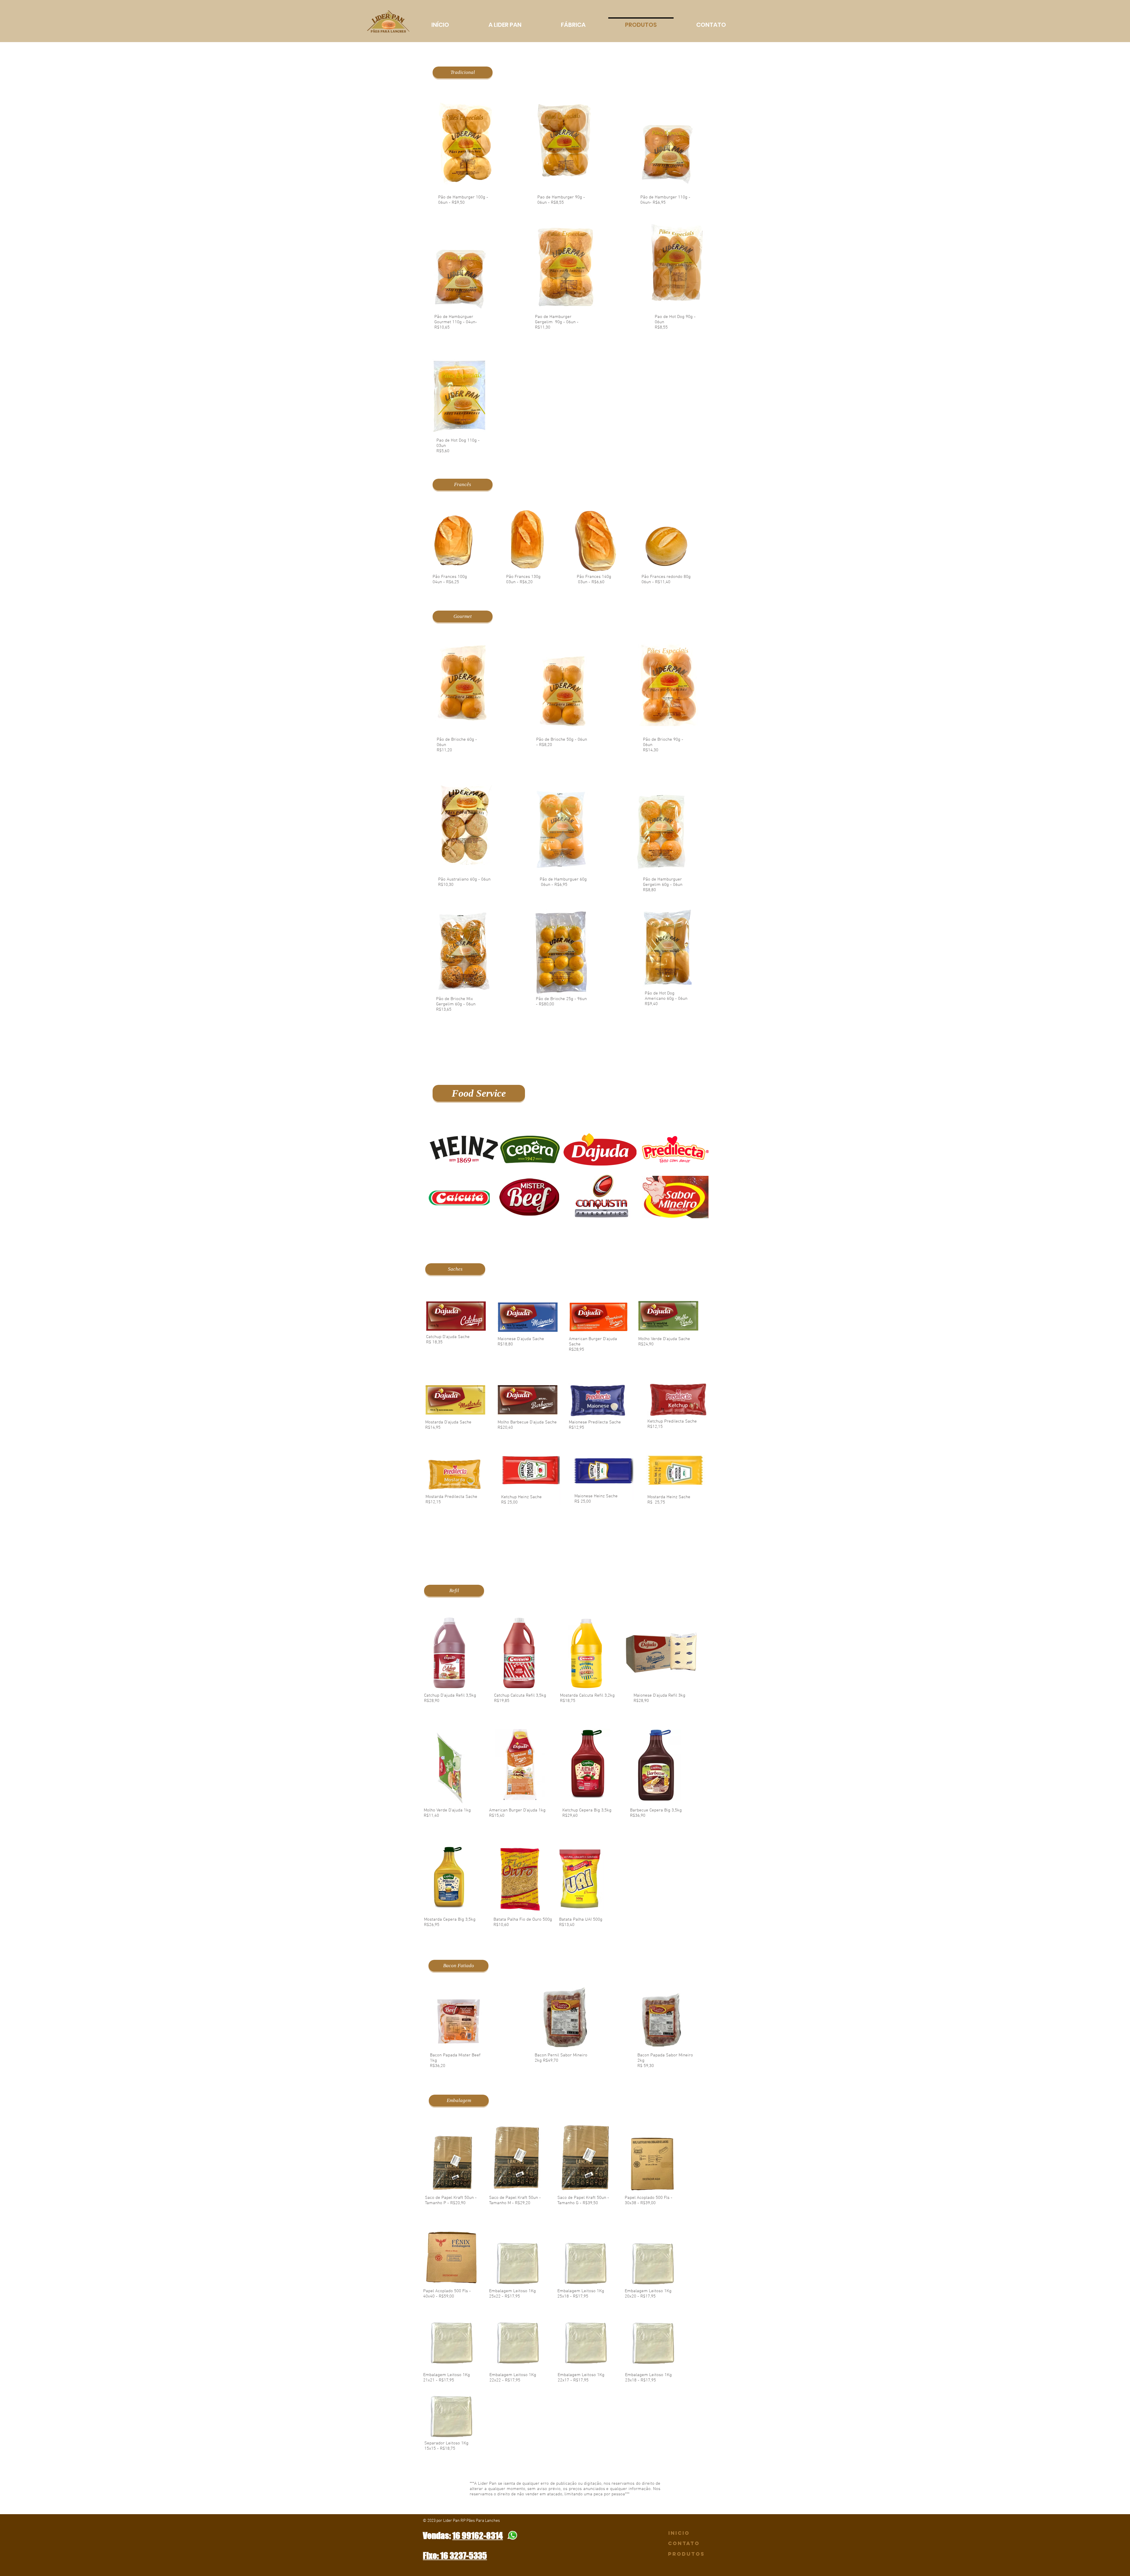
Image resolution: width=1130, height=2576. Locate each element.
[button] (463, 72)
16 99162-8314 (478, 2536)
